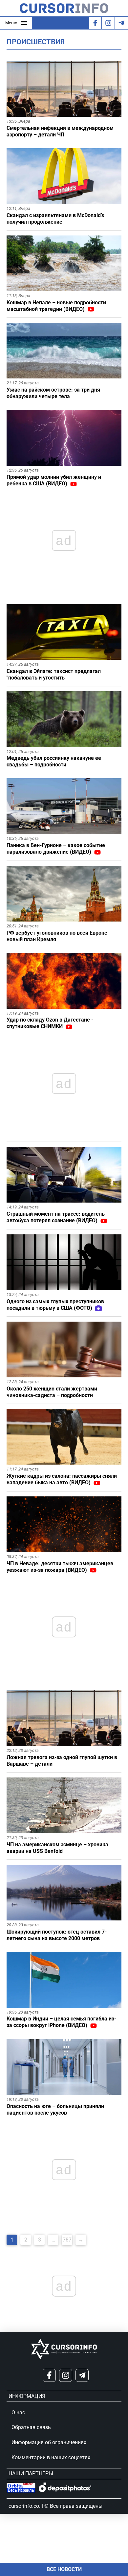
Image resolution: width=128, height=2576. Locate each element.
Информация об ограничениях (49, 2442)
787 (67, 2240)
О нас (18, 2413)
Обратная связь (31, 2427)
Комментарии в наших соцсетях (51, 2457)
